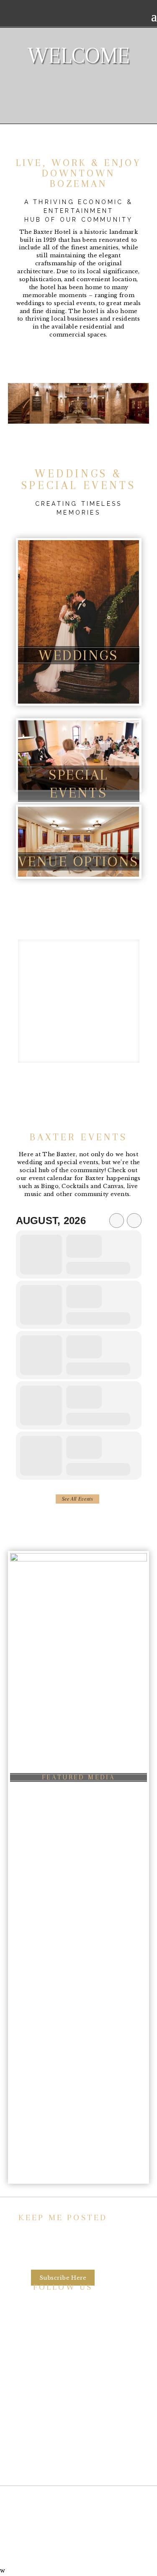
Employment (63, 2423)
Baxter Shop (78, 1016)
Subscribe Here (63, 2277)
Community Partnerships (63, 2408)
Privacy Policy (63, 2455)
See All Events (78, 1499)
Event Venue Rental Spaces (63, 2392)
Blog (63, 2439)
